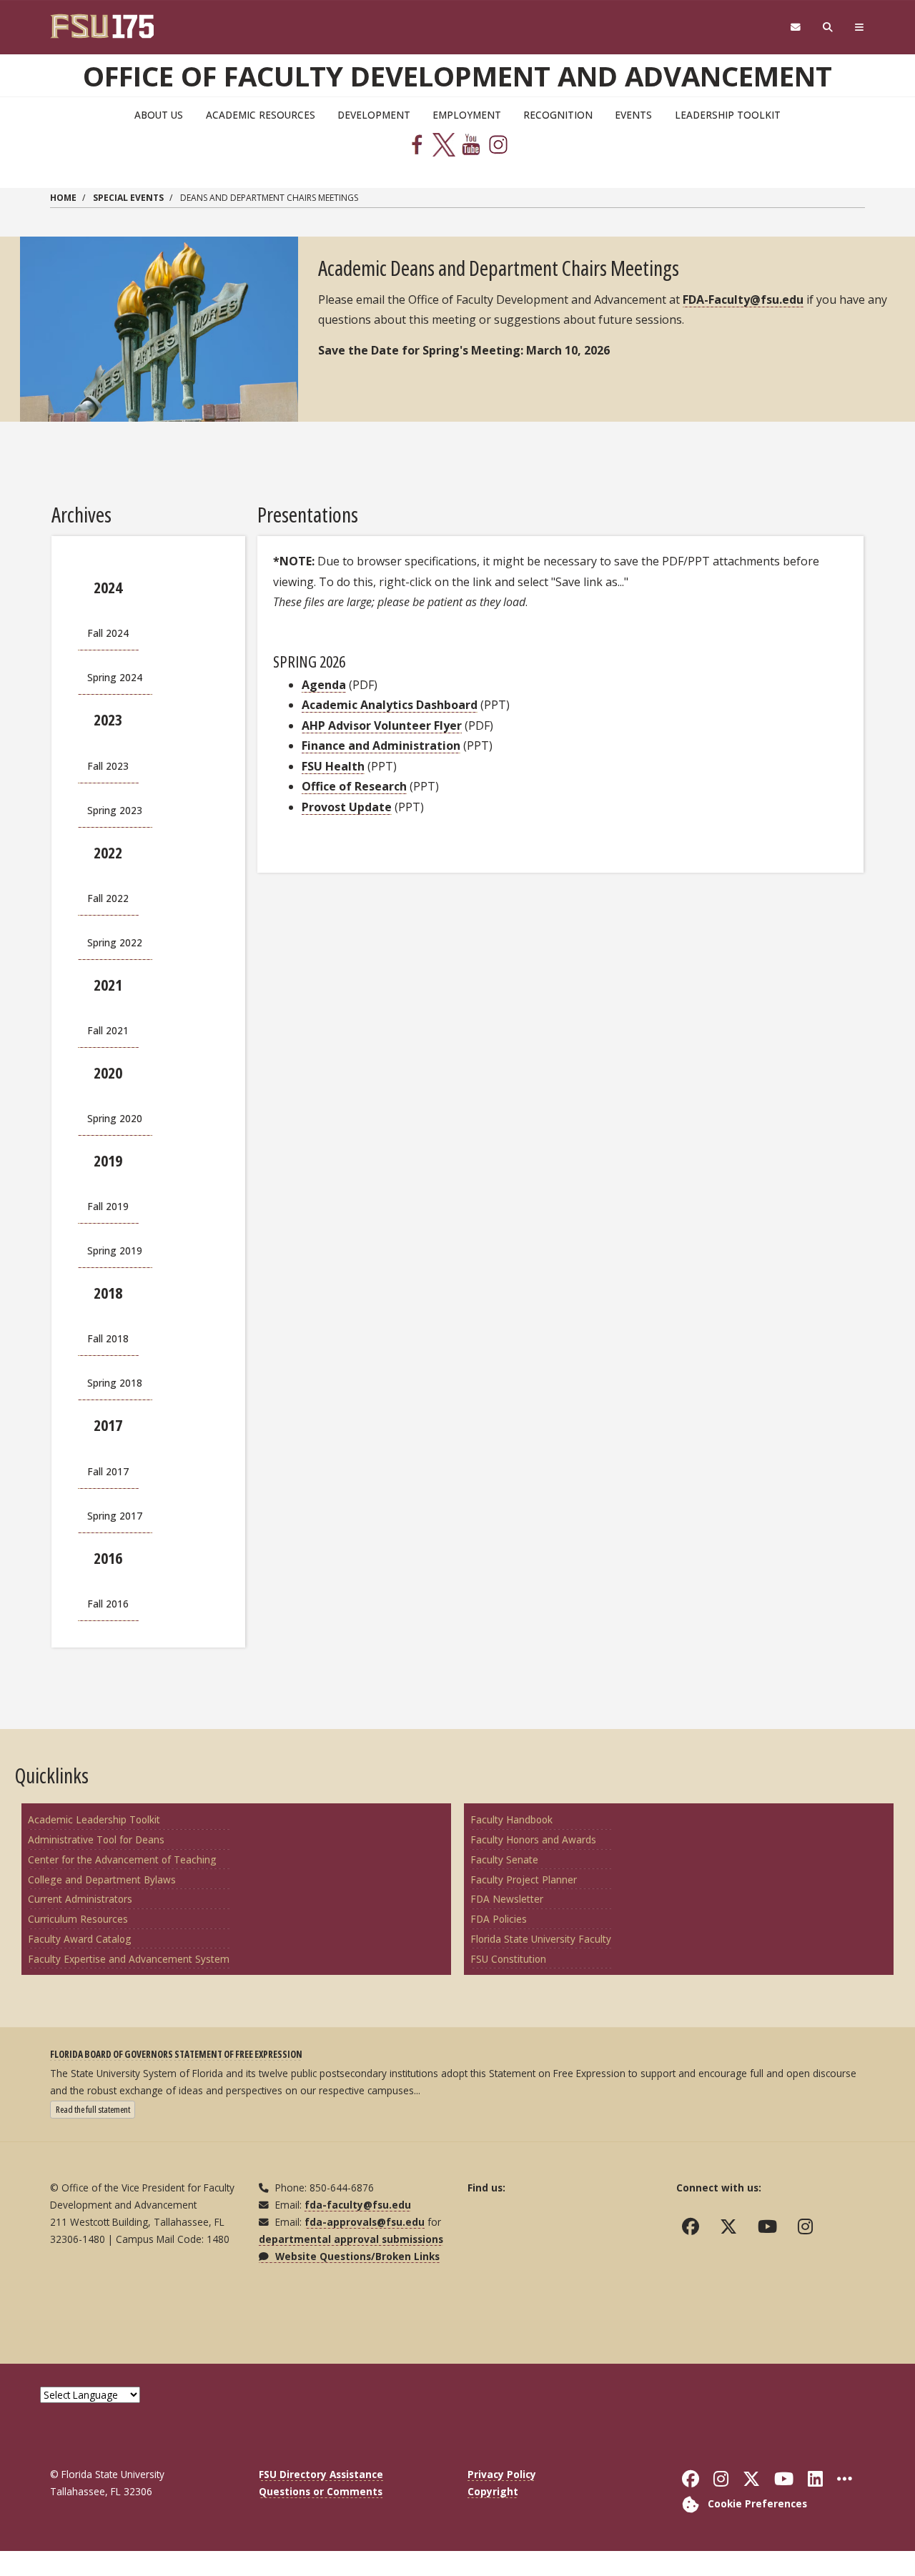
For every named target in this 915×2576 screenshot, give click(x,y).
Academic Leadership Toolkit (94, 1819)
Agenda (324, 685)
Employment (467, 115)
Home (63, 198)
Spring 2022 (115, 942)
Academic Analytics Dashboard (390, 705)
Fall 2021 (108, 1030)
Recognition (558, 115)
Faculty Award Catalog (80, 1939)
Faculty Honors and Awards (533, 1839)
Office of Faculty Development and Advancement (457, 76)
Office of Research (354, 786)
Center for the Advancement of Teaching (122, 1859)
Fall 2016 (108, 1604)
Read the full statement (95, 2109)
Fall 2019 (108, 1206)
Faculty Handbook (511, 1819)
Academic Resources (261, 115)
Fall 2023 (108, 766)
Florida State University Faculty (541, 1939)
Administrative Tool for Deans (96, 1839)
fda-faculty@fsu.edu (358, 2205)
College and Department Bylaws (102, 1879)
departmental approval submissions (351, 2239)
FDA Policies (499, 1919)
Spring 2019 (115, 1250)
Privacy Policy (502, 2474)
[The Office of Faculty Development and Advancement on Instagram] (808, 2226)
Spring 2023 (115, 810)
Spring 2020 (115, 1118)
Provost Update (347, 807)
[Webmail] (795, 28)
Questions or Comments (321, 2491)
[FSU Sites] (860, 28)
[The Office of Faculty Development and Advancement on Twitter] (732, 2226)
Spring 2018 (115, 1383)
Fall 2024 (108, 633)
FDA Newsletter (507, 1899)
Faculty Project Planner (524, 1879)
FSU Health (333, 766)
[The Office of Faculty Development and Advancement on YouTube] (771, 2226)
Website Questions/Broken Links (356, 2256)
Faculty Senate (504, 1859)
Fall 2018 (108, 1338)
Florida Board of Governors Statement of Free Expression (176, 2054)
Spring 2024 (115, 677)
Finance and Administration (381, 745)
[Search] (828, 28)
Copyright (493, 2491)
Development (374, 115)
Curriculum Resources (78, 1919)
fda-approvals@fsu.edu (365, 2222)
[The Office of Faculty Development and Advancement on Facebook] (694, 2226)
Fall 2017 (108, 1471)
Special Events (128, 198)
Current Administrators (80, 1899)
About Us (159, 115)
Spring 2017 (115, 1516)
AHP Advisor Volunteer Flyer (382, 725)
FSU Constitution (508, 1959)
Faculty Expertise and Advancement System (129, 1959)
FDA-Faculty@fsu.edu (743, 299)
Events (633, 115)
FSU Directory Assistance (321, 2474)
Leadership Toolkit (728, 115)
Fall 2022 (108, 898)
